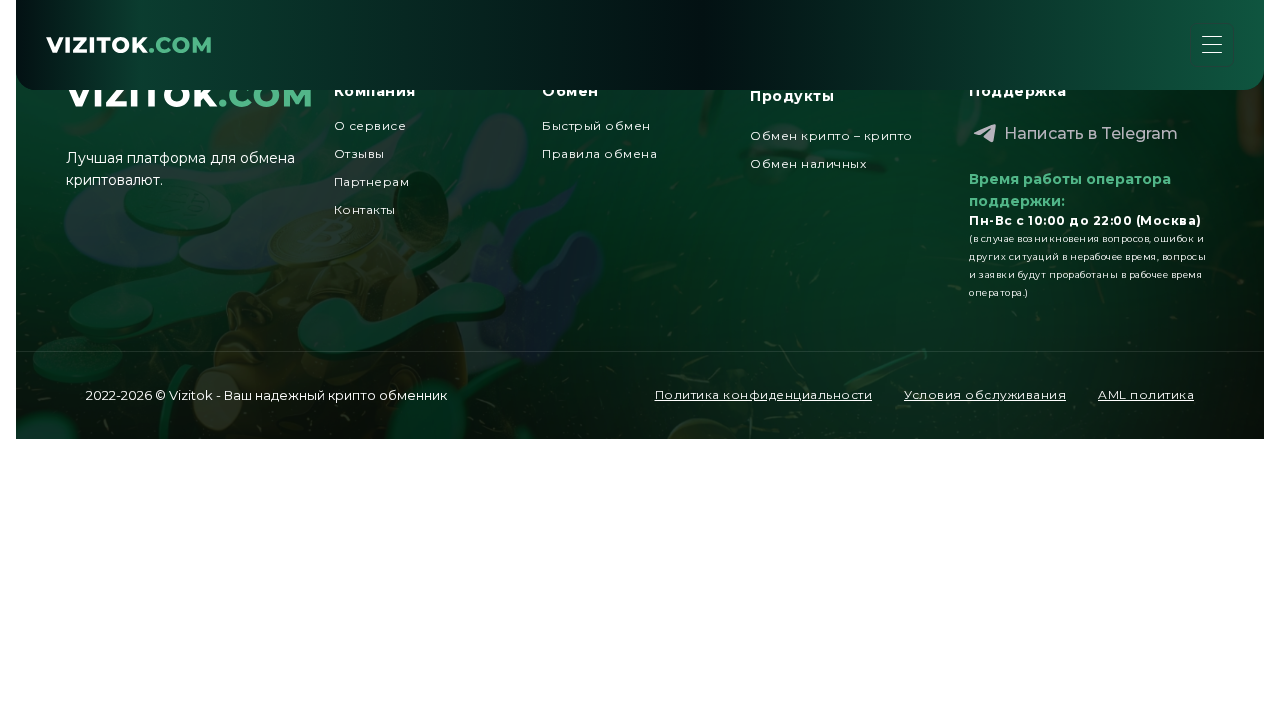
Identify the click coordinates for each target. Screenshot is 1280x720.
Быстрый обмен (596, 125)
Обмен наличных (808, 163)
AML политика (1146, 394)
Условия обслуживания (985, 394)
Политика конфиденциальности (764, 394)
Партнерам (372, 181)
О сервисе (370, 125)
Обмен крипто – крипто (831, 135)
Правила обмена (599, 153)
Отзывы (359, 153)
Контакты (365, 209)
